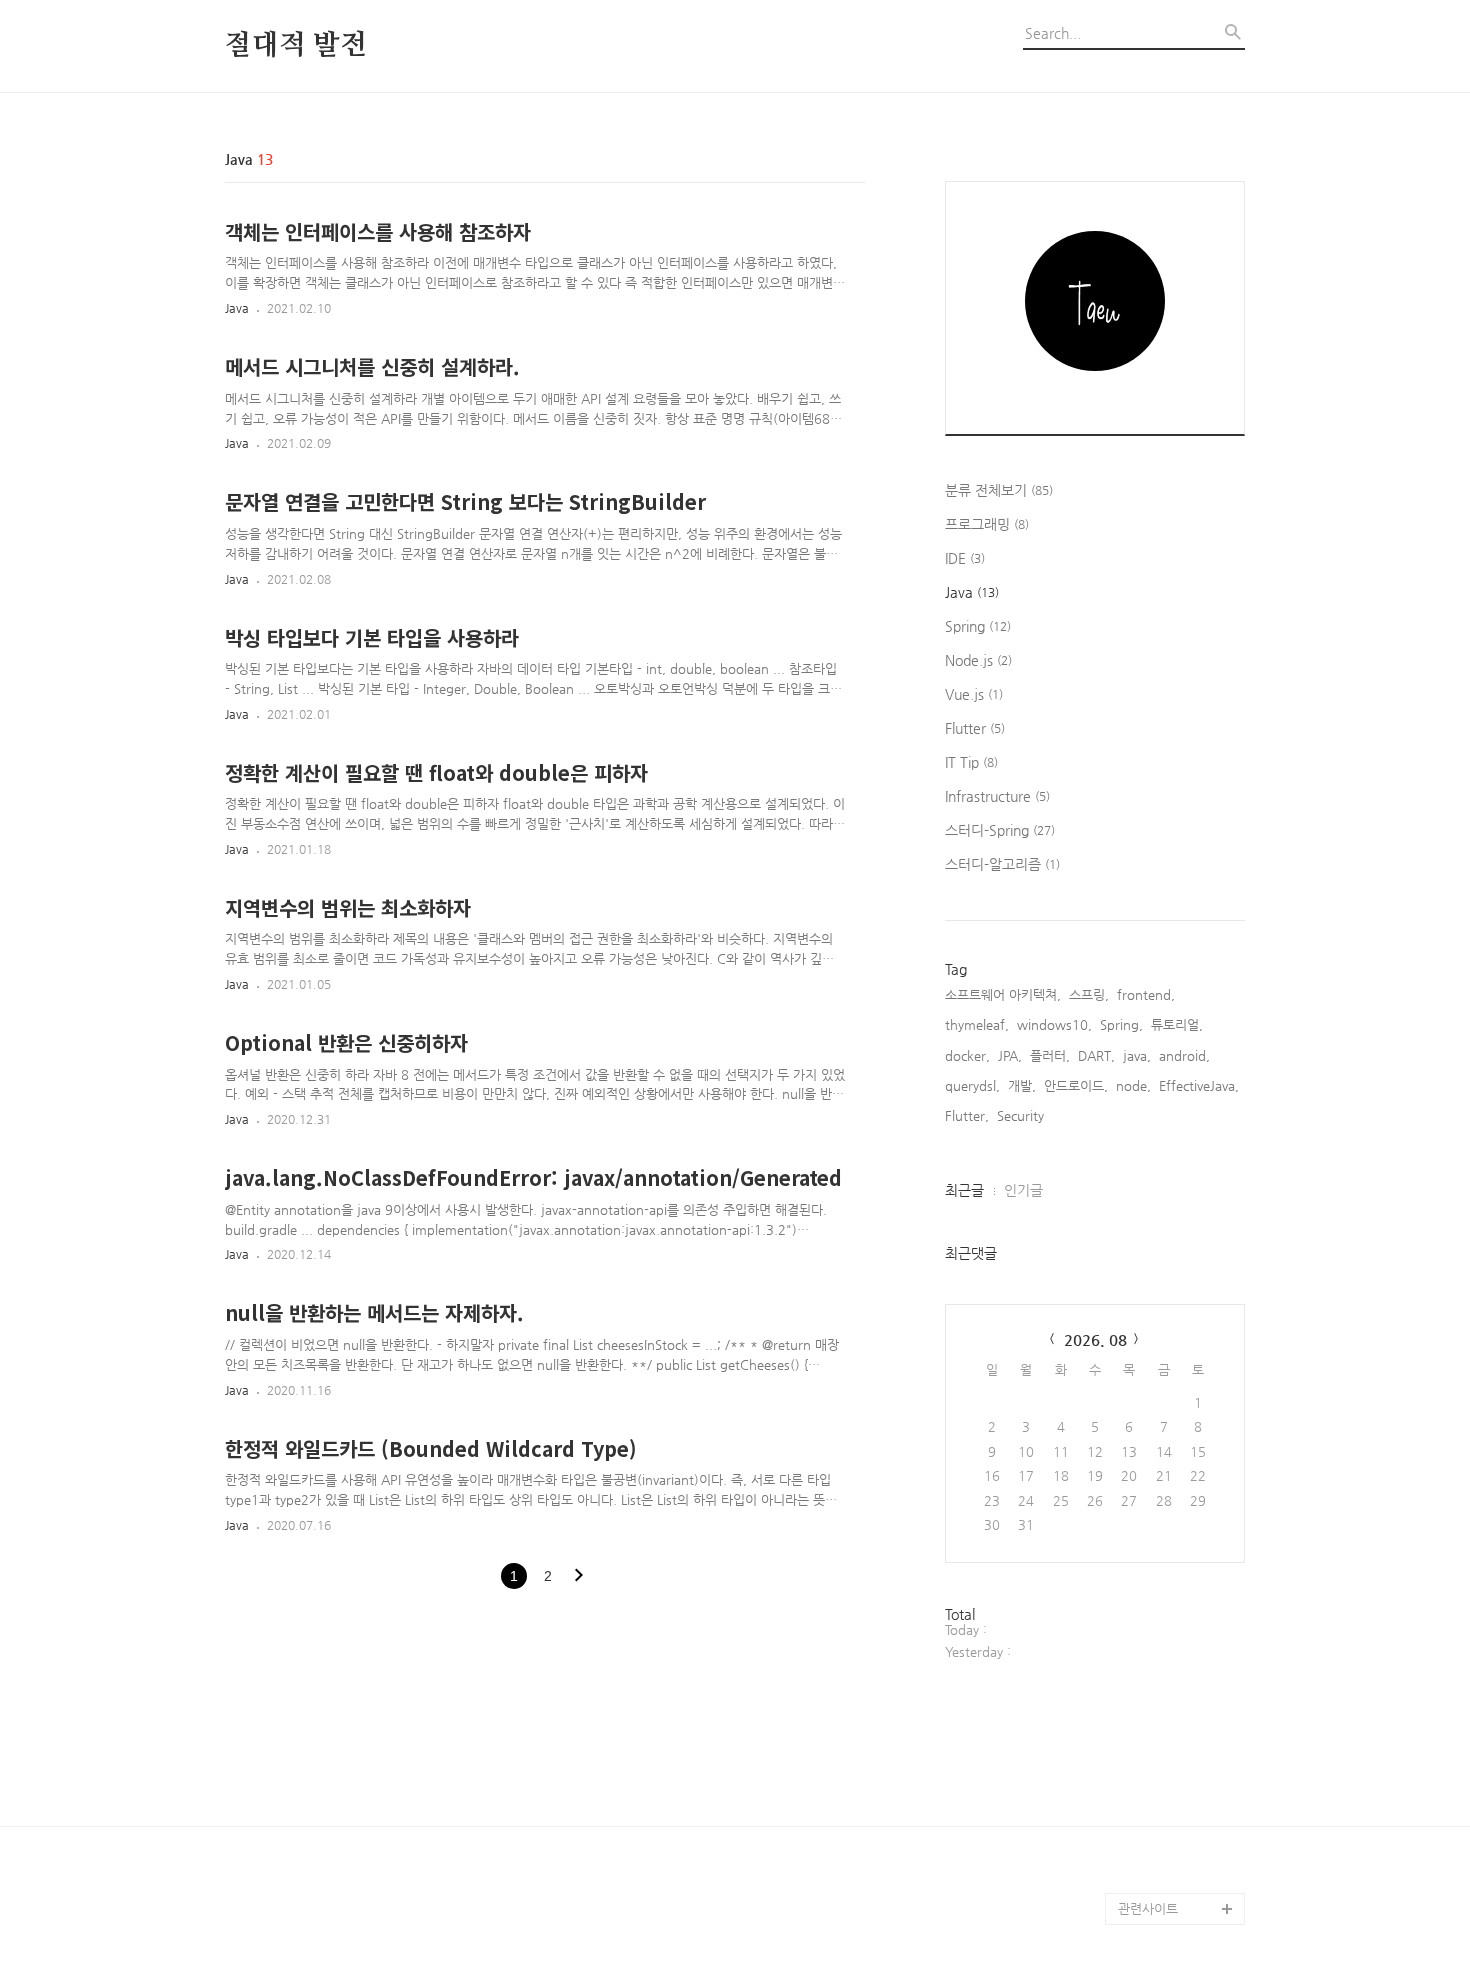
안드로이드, (1076, 1085)
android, (1184, 1055)
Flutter (975, 728)
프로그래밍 (987, 524)
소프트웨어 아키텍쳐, (1003, 994)
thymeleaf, (977, 1024)
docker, (967, 1055)
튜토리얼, (1177, 1024)
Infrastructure (997, 796)
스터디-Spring (1000, 830)
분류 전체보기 (999, 490)
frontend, (1146, 994)
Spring (978, 626)
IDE (965, 558)
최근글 (964, 1190)
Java (237, 308)
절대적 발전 (296, 46)
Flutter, (967, 1115)
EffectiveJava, (1199, 1085)
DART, (1096, 1055)
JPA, (1010, 1055)
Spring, (1121, 1024)
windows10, (1054, 1024)
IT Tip (971, 762)
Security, (1022, 1115)
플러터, (1050, 1055)
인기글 (1023, 1190)
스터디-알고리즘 (1002, 864)
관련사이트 (1148, 1908)
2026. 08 (1095, 1339)
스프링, (1089, 994)
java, (1137, 1055)
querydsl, (972, 1085)
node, (1133, 1085)
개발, (1022, 1085)
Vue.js (974, 694)
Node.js (978, 660)
